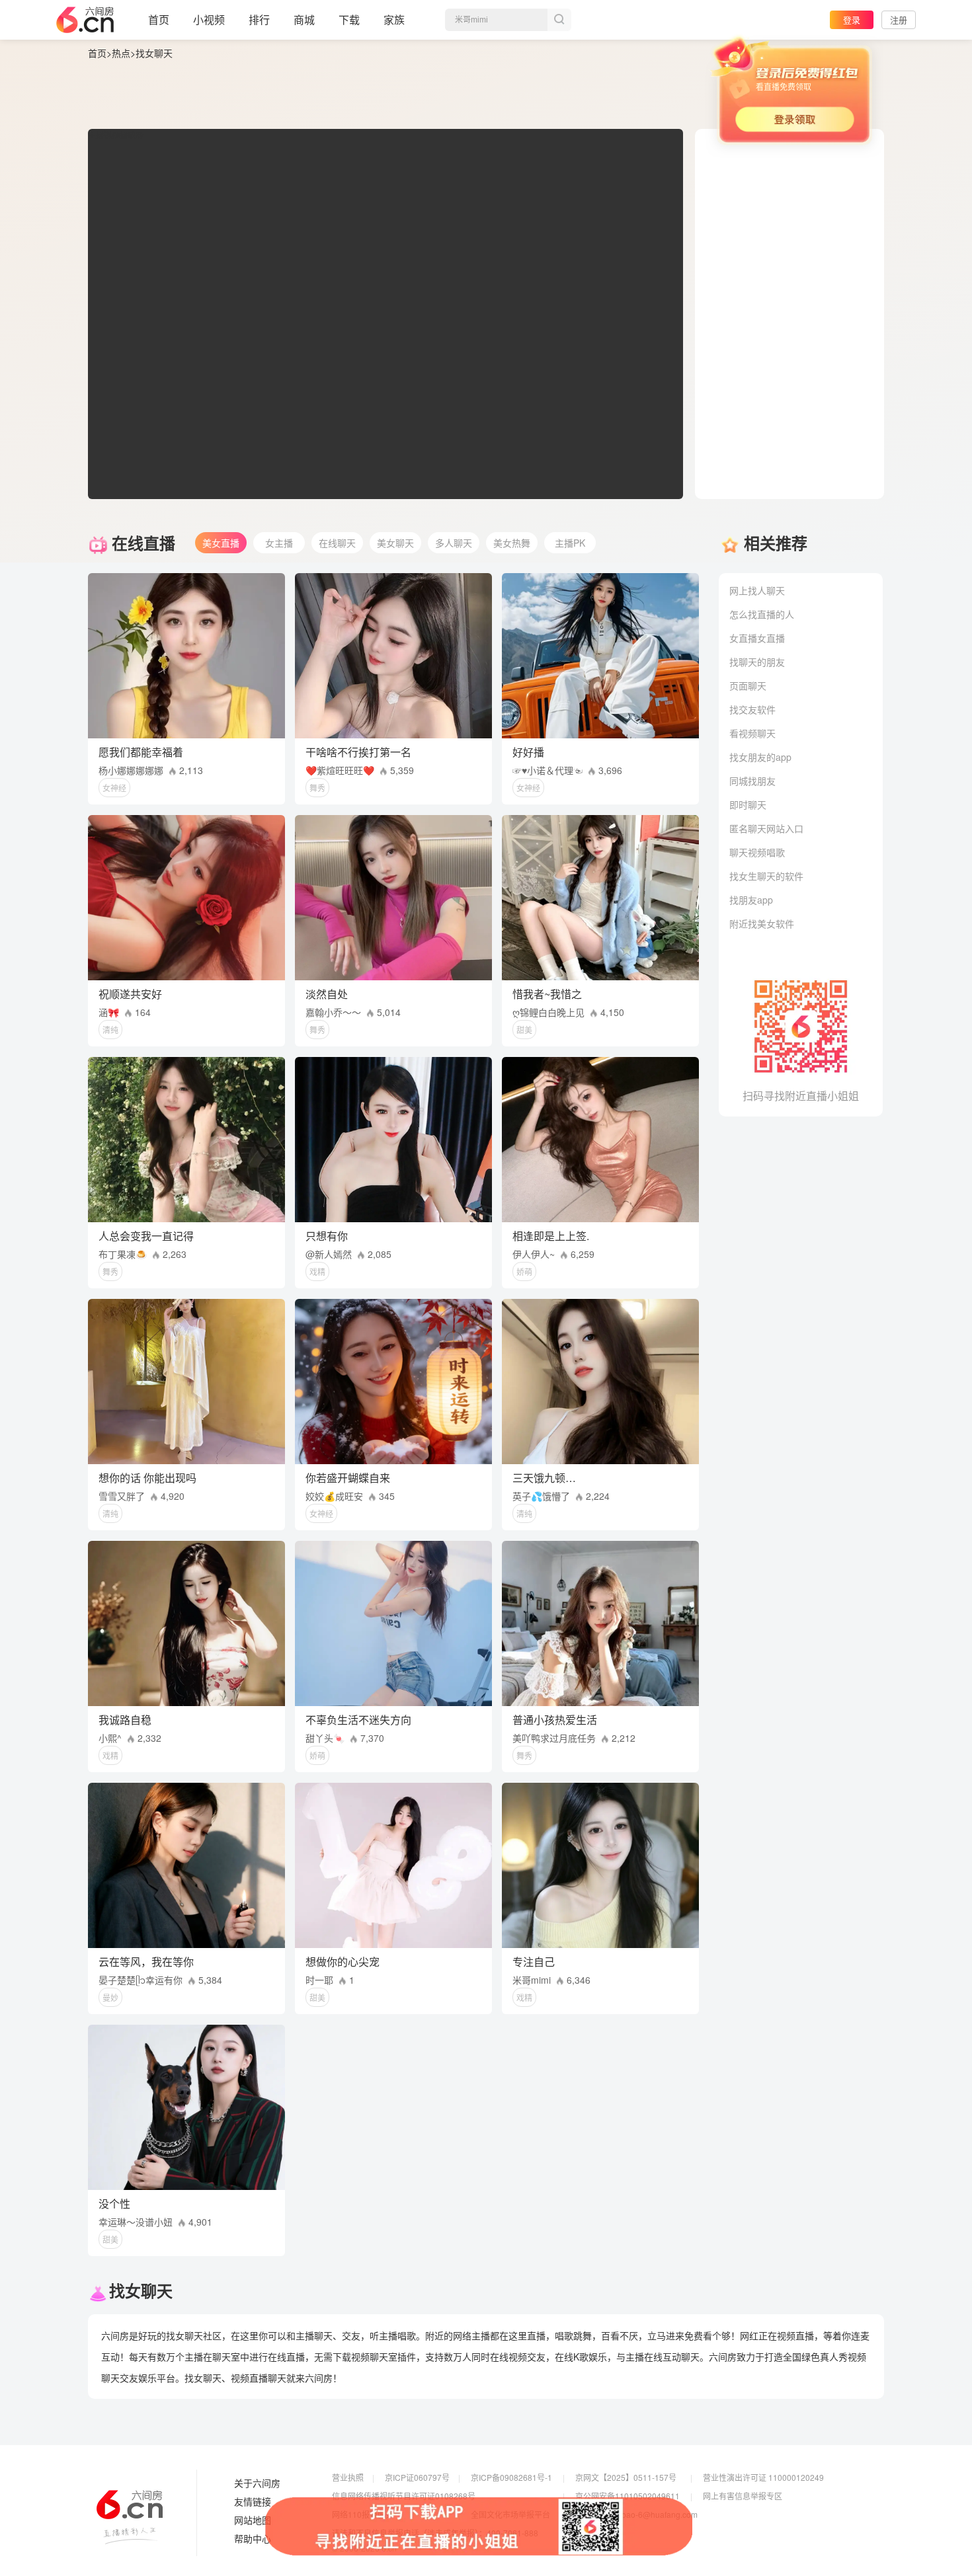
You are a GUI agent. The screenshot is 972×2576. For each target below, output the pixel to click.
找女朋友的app (760, 757)
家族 (394, 20)
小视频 (209, 20)
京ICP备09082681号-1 (511, 2477)
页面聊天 (748, 685)
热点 (121, 53)
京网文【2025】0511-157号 (626, 2477)
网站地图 (253, 2520)
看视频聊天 (752, 733)
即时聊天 (748, 804)
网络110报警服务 (363, 2514)
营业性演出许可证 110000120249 (763, 2477)
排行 (259, 20)
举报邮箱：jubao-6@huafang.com (636, 2514)
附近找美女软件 (762, 923)
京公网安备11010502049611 (628, 2496)
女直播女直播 (757, 638)
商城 (304, 20)
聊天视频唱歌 (757, 852)
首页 (159, 20)
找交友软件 (752, 709)
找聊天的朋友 (757, 662)
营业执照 (348, 2477)
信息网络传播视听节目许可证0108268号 (404, 2496)
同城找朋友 (752, 781)
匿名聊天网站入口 (766, 828)
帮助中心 (253, 2539)
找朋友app (751, 900)
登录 (852, 20)
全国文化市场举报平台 (510, 2514)
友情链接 (253, 2502)
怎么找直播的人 (762, 614)
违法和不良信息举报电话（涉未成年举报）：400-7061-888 (435, 2533)
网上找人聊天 (757, 590)
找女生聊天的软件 (766, 876)
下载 (349, 20)
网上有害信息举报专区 (743, 2496)
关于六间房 (257, 2483)
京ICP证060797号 (417, 2477)
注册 (899, 20)
